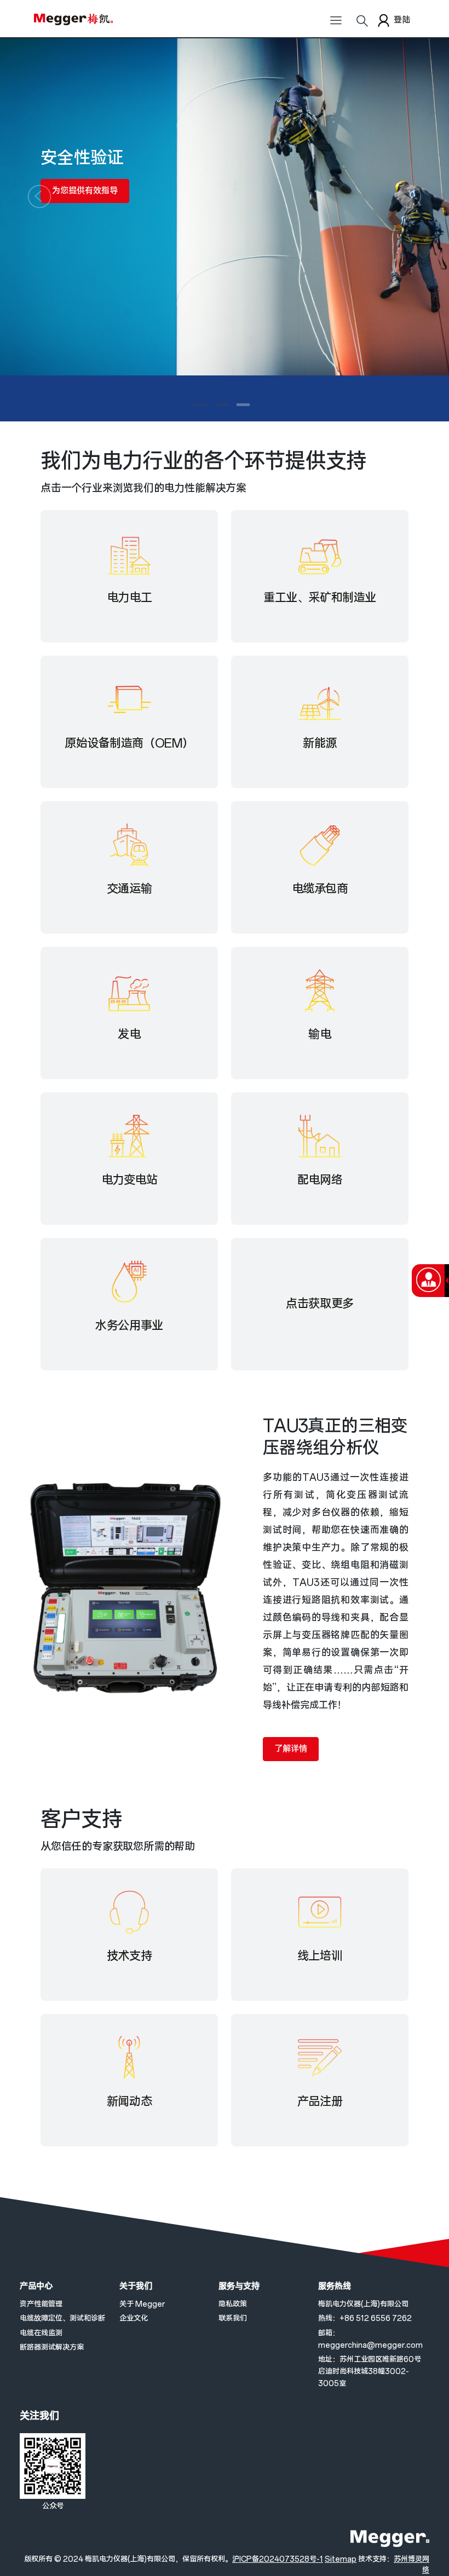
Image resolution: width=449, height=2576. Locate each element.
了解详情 (291, 1749)
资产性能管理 (41, 2304)
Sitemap (341, 2559)
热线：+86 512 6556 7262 (365, 2319)
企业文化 (134, 2319)
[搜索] (362, 25)
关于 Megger (142, 2304)
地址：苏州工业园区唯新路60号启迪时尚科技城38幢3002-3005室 (370, 2372)
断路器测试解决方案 (52, 2348)
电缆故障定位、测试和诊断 (62, 2319)
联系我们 (233, 2319)
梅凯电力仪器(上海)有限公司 (363, 2304)
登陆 (402, 20)
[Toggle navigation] (336, 25)
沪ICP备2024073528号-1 (278, 2559)
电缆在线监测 (41, 2333)
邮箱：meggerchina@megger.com (370, 2339)
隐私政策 (233, 2304)
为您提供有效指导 (85, 191)
